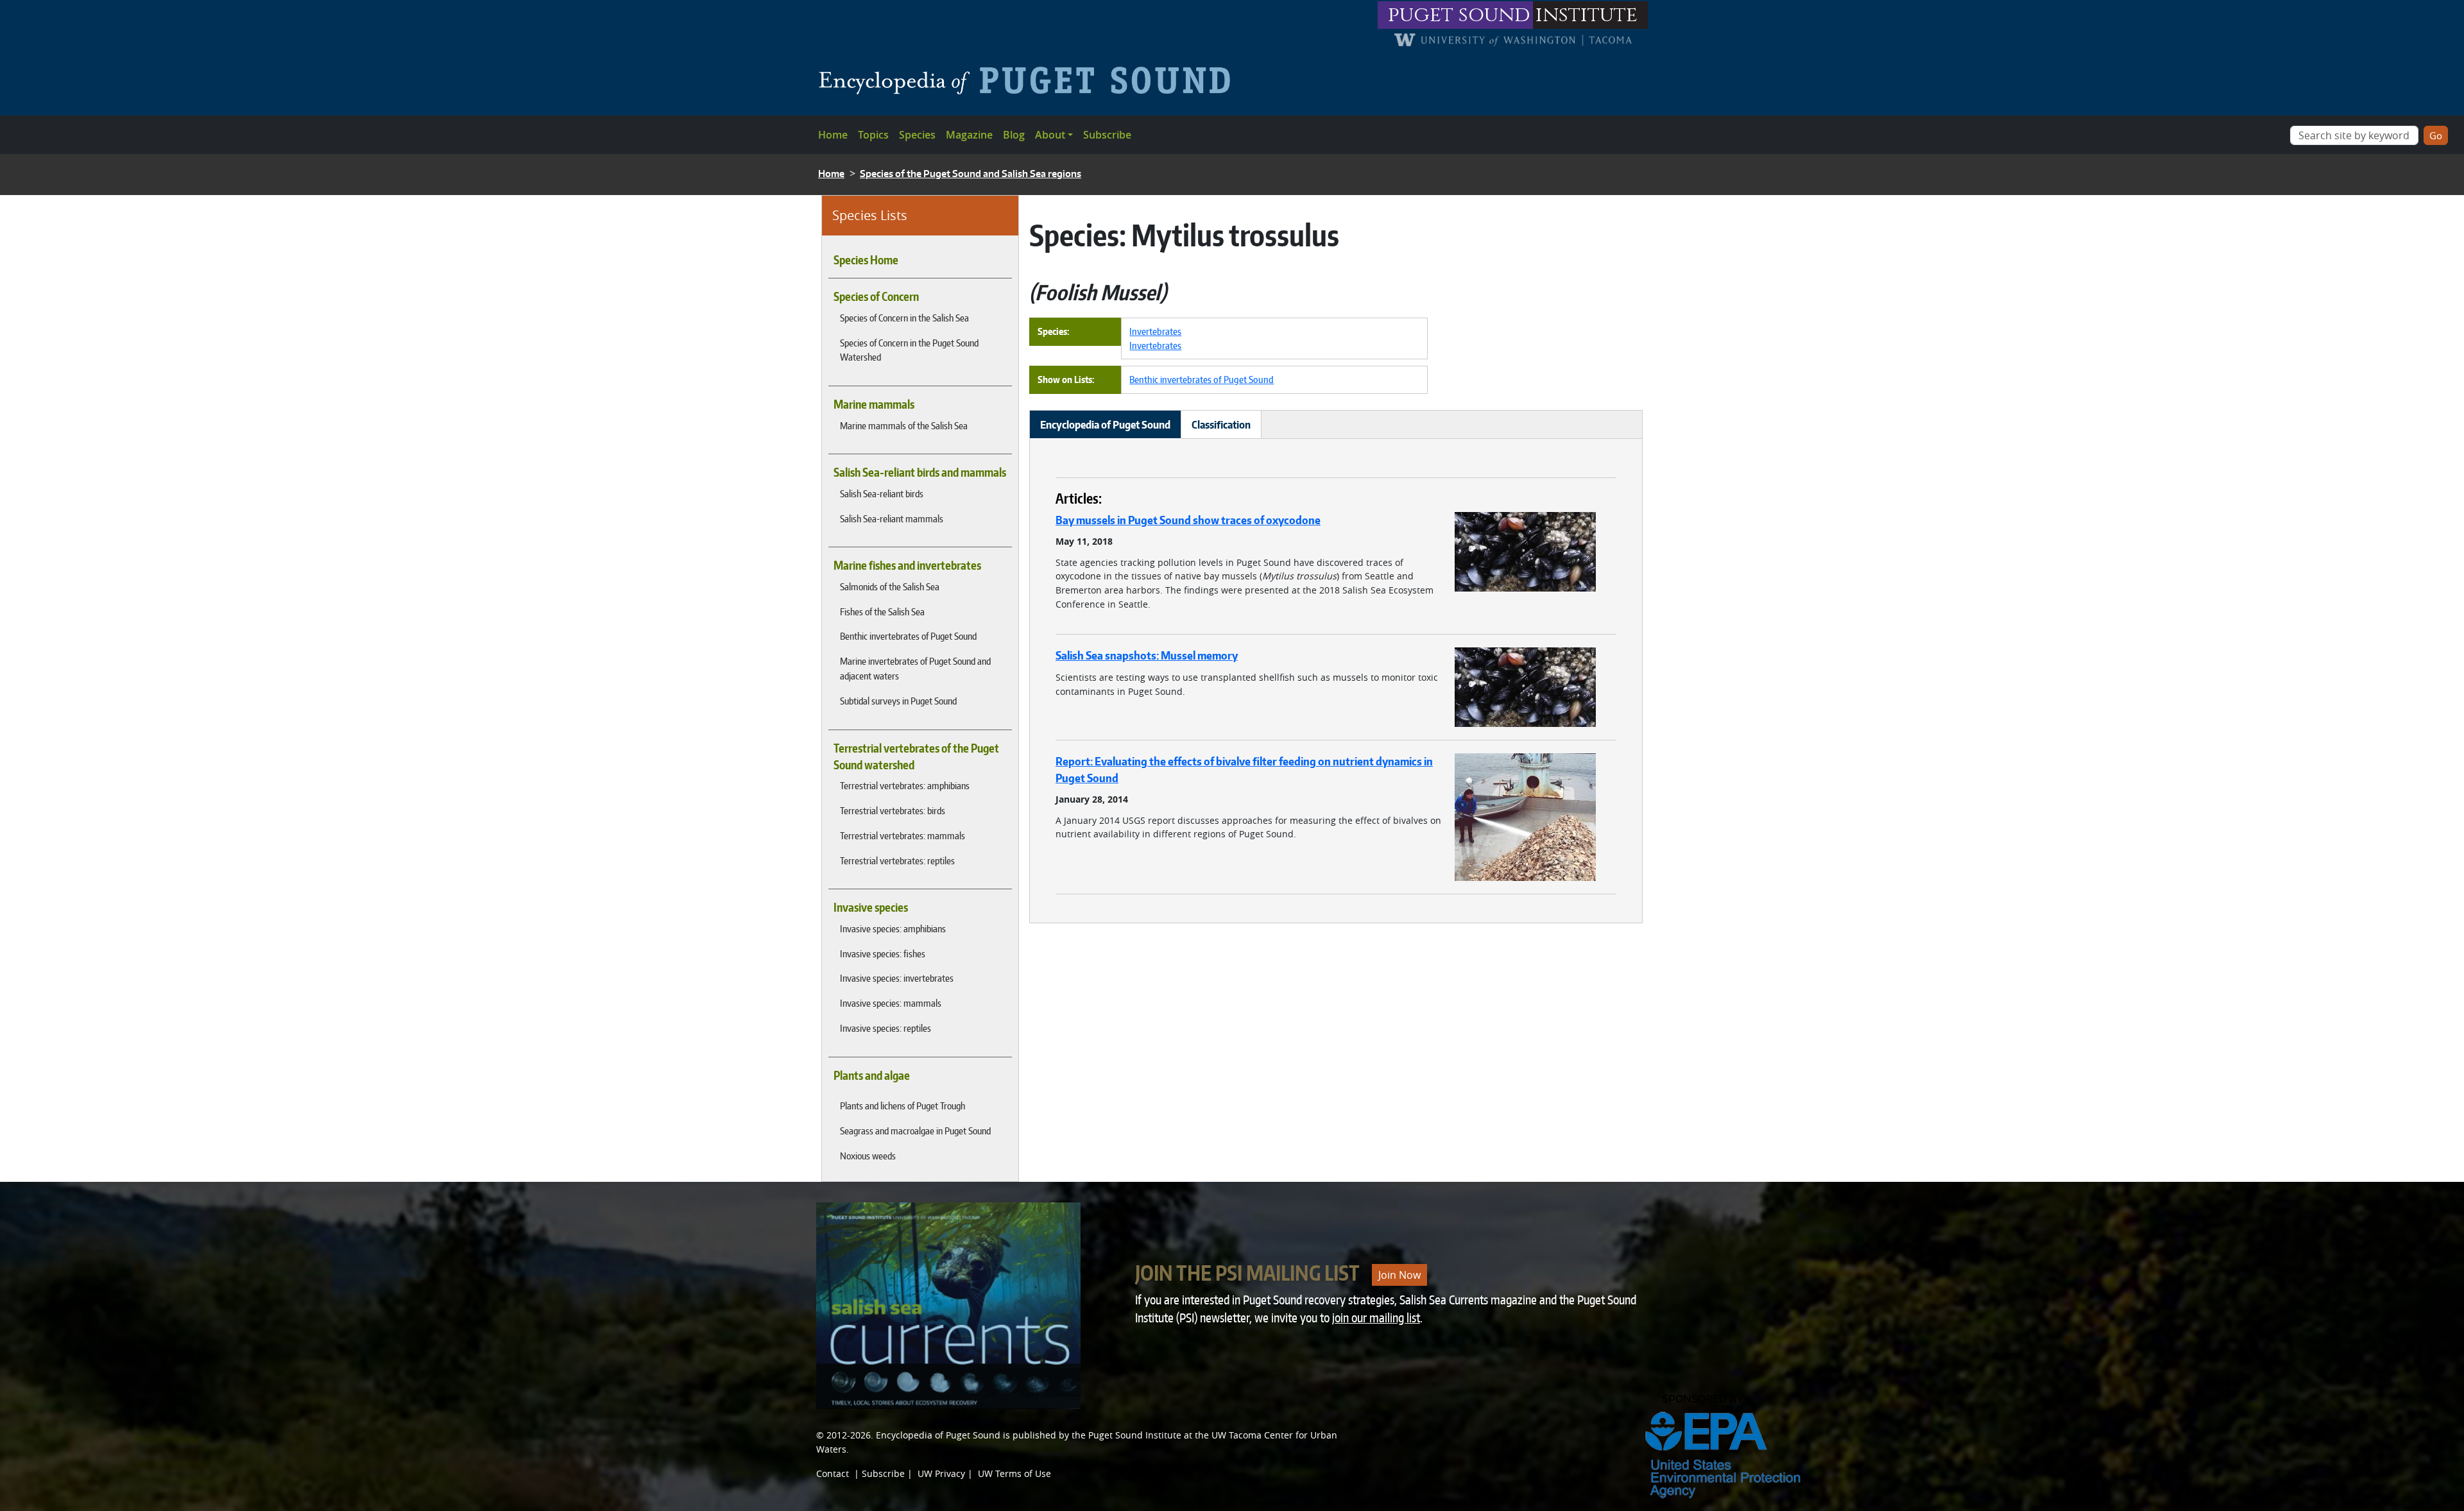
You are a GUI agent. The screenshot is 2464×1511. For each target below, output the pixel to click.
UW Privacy (941, 1473)
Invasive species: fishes (883, 953)
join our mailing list (1376, 1318)
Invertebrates (1155, 331)
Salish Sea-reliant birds (882, 493)
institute (1587, 15)
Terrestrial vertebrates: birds (893, 810)
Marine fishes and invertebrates (907, 565)
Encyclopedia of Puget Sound (938, 1435)
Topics (873, 135)
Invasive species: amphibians (893, 928)
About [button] (1050, 135)
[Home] (1030, 80)
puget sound (1459, 15)
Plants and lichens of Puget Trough (903, 1106)
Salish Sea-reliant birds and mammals (920, 472)
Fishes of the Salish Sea (882, 611)
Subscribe (1107, 135)
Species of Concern (876, 296)
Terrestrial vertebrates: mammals (903, 835)
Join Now (1399, 1275)
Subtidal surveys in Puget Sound (898, 701)
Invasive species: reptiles (886, 1028)
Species (917, 135)
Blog (1014, 135)
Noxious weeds (868, 1156)
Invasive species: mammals (891, 1003)
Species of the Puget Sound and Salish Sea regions (971, 174)
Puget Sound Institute (1135, 1435)
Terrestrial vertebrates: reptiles (897, 860)
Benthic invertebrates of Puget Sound (908, 636)
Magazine (969, 135)
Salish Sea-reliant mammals (892, 518)
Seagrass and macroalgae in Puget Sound (915, 1131)
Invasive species (871, 907)
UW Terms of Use (1014, 1473)
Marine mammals (874, 404)
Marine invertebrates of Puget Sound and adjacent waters (915, 668)
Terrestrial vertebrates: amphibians (905, 785)
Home (833, 135)
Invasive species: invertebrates (897, 978)
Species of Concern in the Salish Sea (904, 318)
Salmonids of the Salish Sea (890, 586)
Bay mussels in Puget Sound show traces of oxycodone (1188, 520)
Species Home (866, 260)
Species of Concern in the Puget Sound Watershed (909, 350)
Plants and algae (872, 1075)
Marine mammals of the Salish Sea (904, 425)
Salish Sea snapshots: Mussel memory (1147, 655)
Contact (833, 1473)
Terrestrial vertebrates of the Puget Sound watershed (916, 756)
